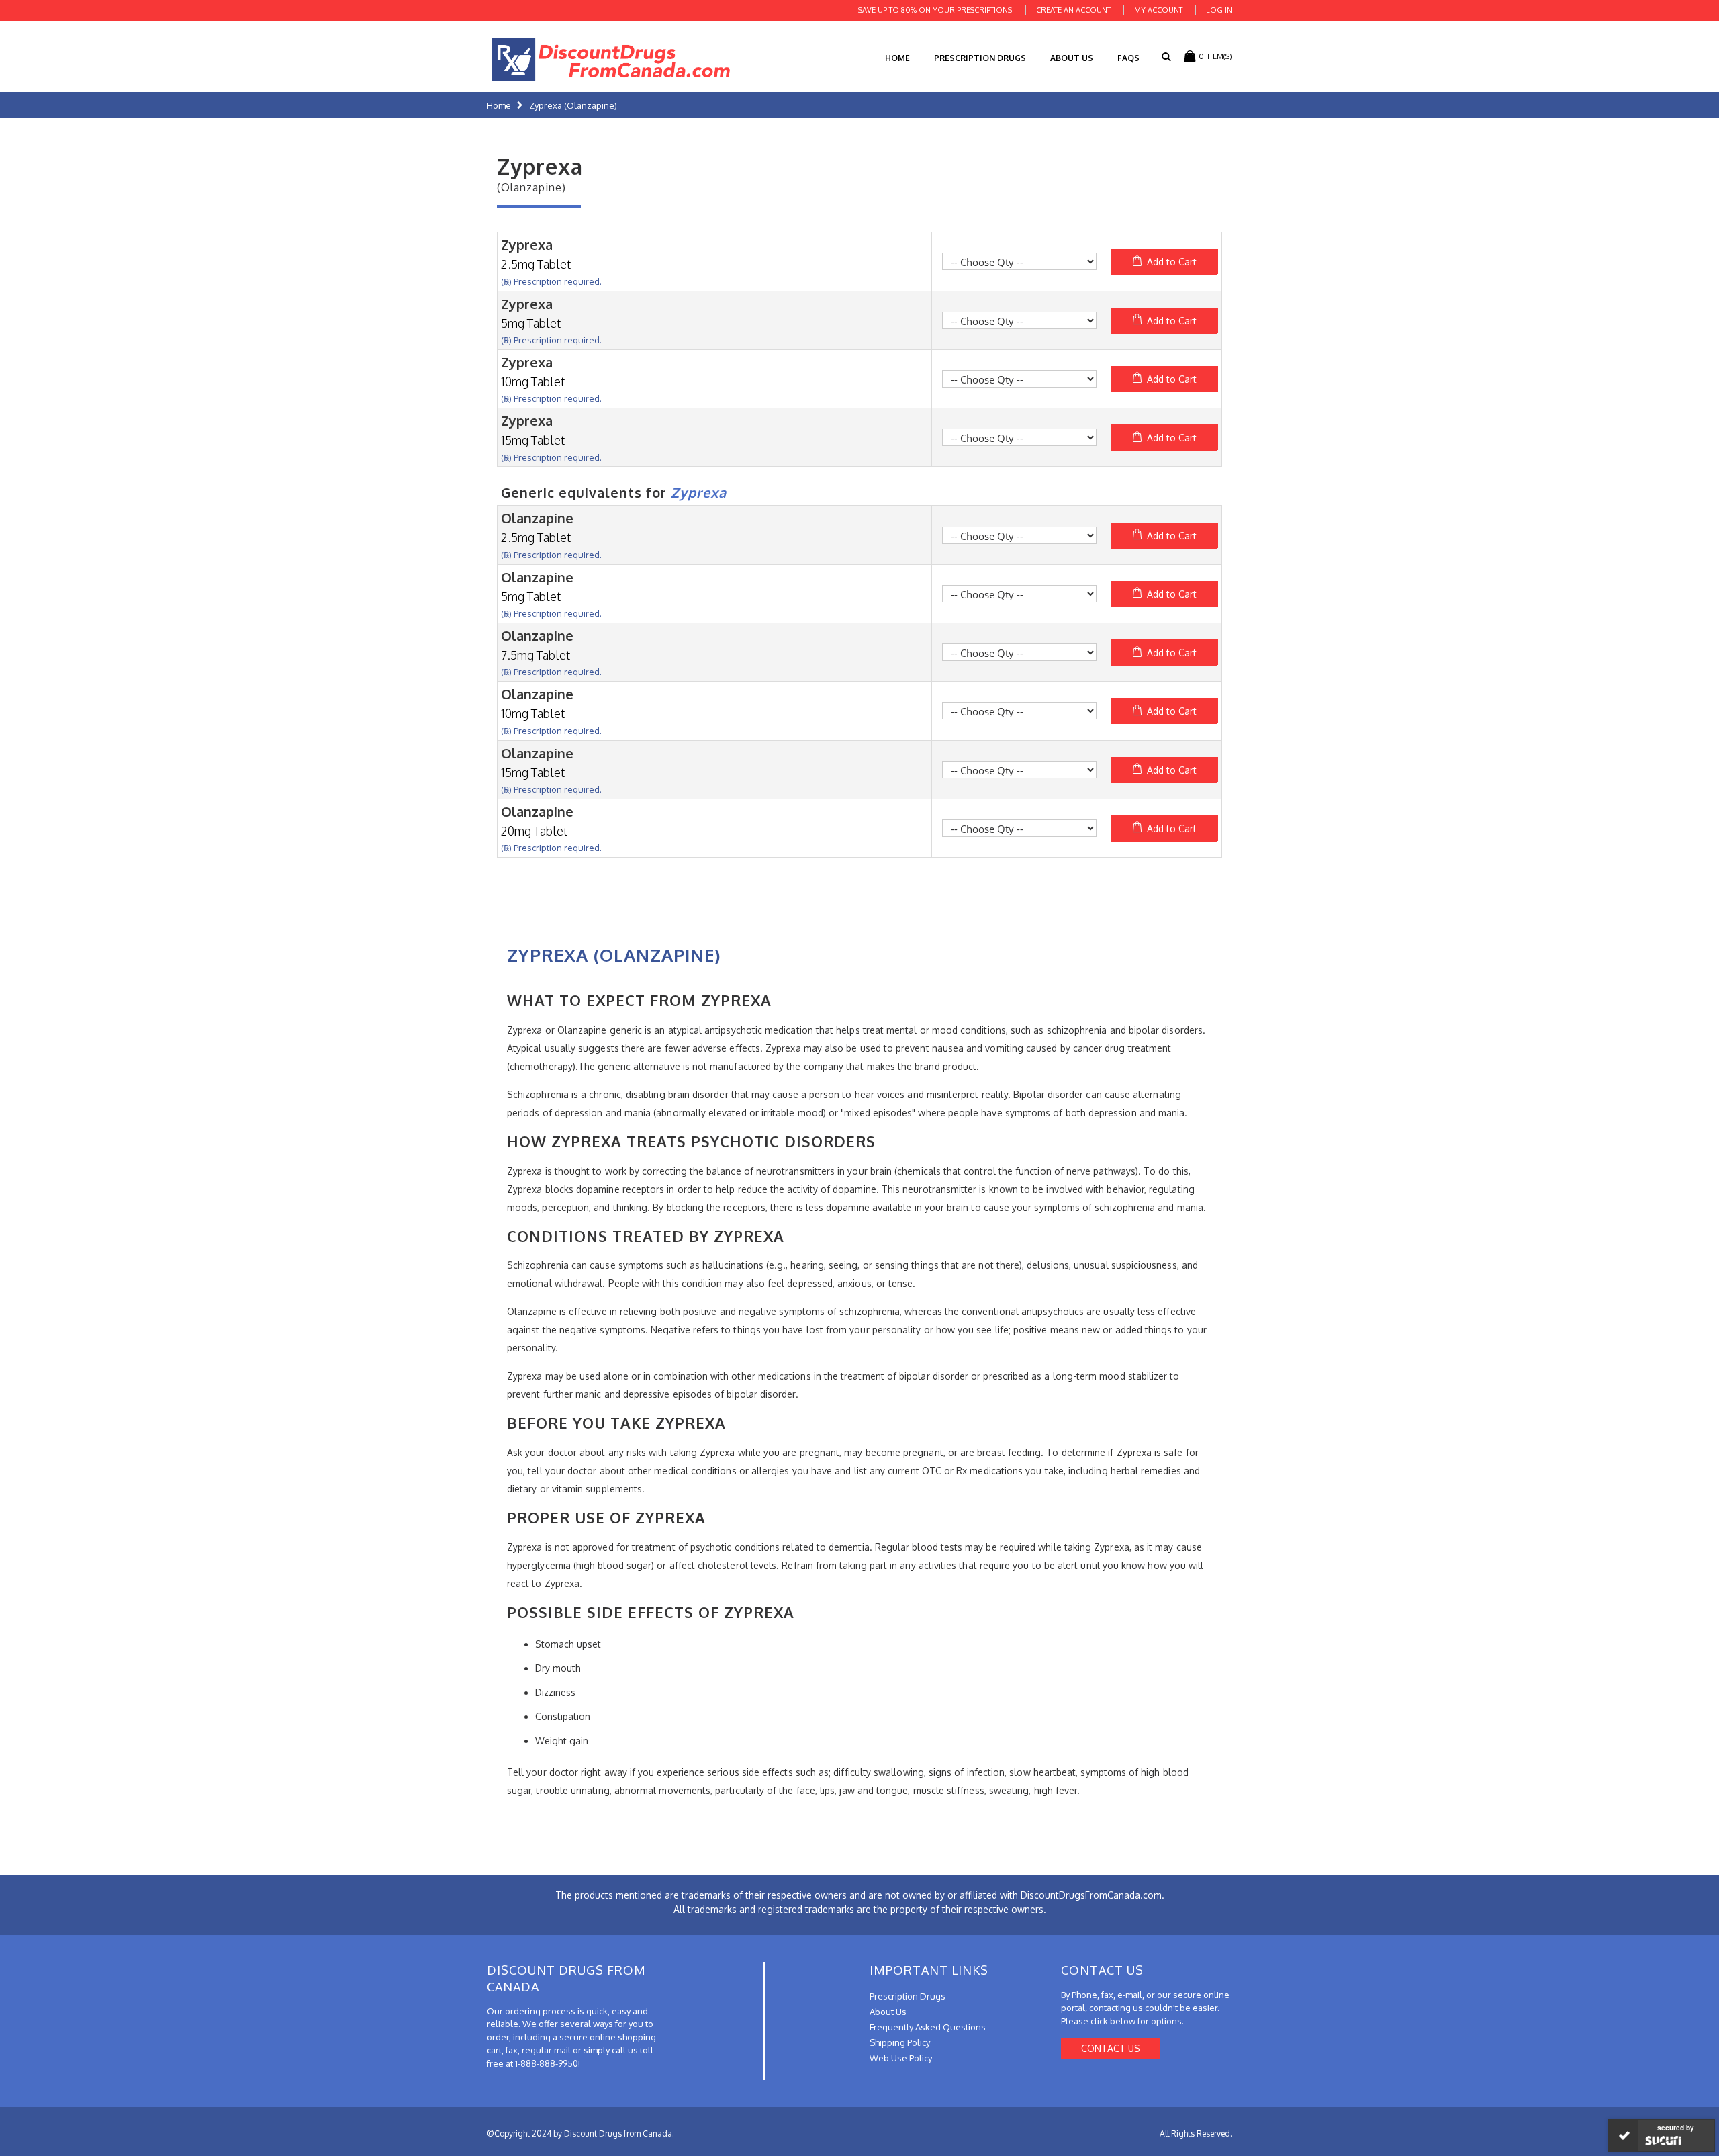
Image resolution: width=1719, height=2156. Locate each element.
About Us (1072, 58)
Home (499, 105)
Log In (1219, 10)
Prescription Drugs (980, 58)
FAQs (1128, 58)
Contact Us (1111, 2048)
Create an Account (1073, 10)
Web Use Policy (901, 2058)
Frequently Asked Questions (928, 2027)
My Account (1158, 10)
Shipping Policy (900, 2042)
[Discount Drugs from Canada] (611, 59)
